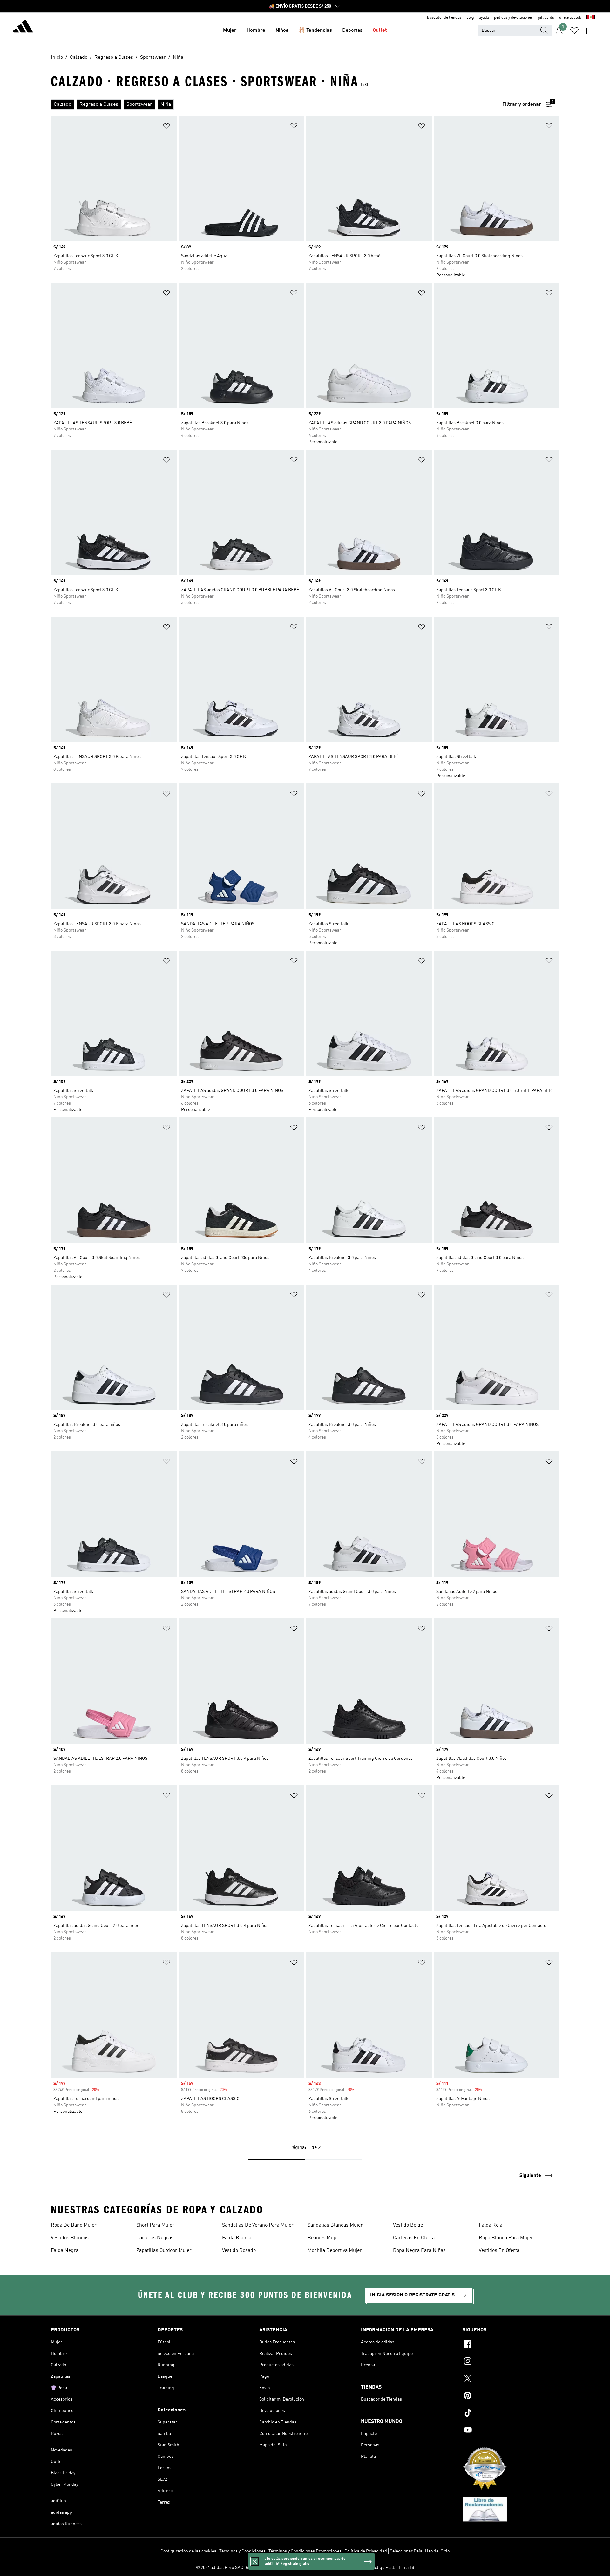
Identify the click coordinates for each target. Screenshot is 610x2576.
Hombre (256, 31)
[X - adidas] (511, 2379)
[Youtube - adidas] (511, 2431)
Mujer (230, 31)
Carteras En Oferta (414, 2238)
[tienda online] (23, 27)
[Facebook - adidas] (511, 2345)
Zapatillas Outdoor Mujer (164, 2251)
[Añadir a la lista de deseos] (166, 127)
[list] (274, 105)
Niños (282, 31)
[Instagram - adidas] (511, 2362)
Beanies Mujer (324, 2238)
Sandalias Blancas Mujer (335, 2225)
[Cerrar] (255, 2561)
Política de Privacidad (366, 2551)
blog (470, 18)
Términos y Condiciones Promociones (305, 2551)
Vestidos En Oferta (499, 2251)
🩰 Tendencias (315, 31)
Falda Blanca (237, 2238)
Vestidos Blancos (70, 2238)
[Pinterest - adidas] (511, 2396)
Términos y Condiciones (242, 2551)
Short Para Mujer (155, 2225)
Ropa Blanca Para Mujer (506, 2238)
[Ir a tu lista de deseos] (574, 31)
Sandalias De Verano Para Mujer (258, 2225)
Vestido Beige (408, 2225)
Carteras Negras (155, 2238)
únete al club (570, 18)
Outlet (380, 31)
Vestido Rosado (239, 2251)
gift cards (546, 18)
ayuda (484, 18)
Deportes (352, 31)
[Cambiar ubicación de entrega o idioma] (591, 18)
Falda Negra (65, 2251)
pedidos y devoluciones (513, 18)
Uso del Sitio (437, 2551)
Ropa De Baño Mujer (74, 2225)
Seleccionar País (406, 2551)
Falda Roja (491, 2225)
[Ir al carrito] (590, 31)
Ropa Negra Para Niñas (419, 2251)
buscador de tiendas (444, 18)
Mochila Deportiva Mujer (335, 2251)
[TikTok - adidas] (511, 2414)
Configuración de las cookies (188, 2551)
